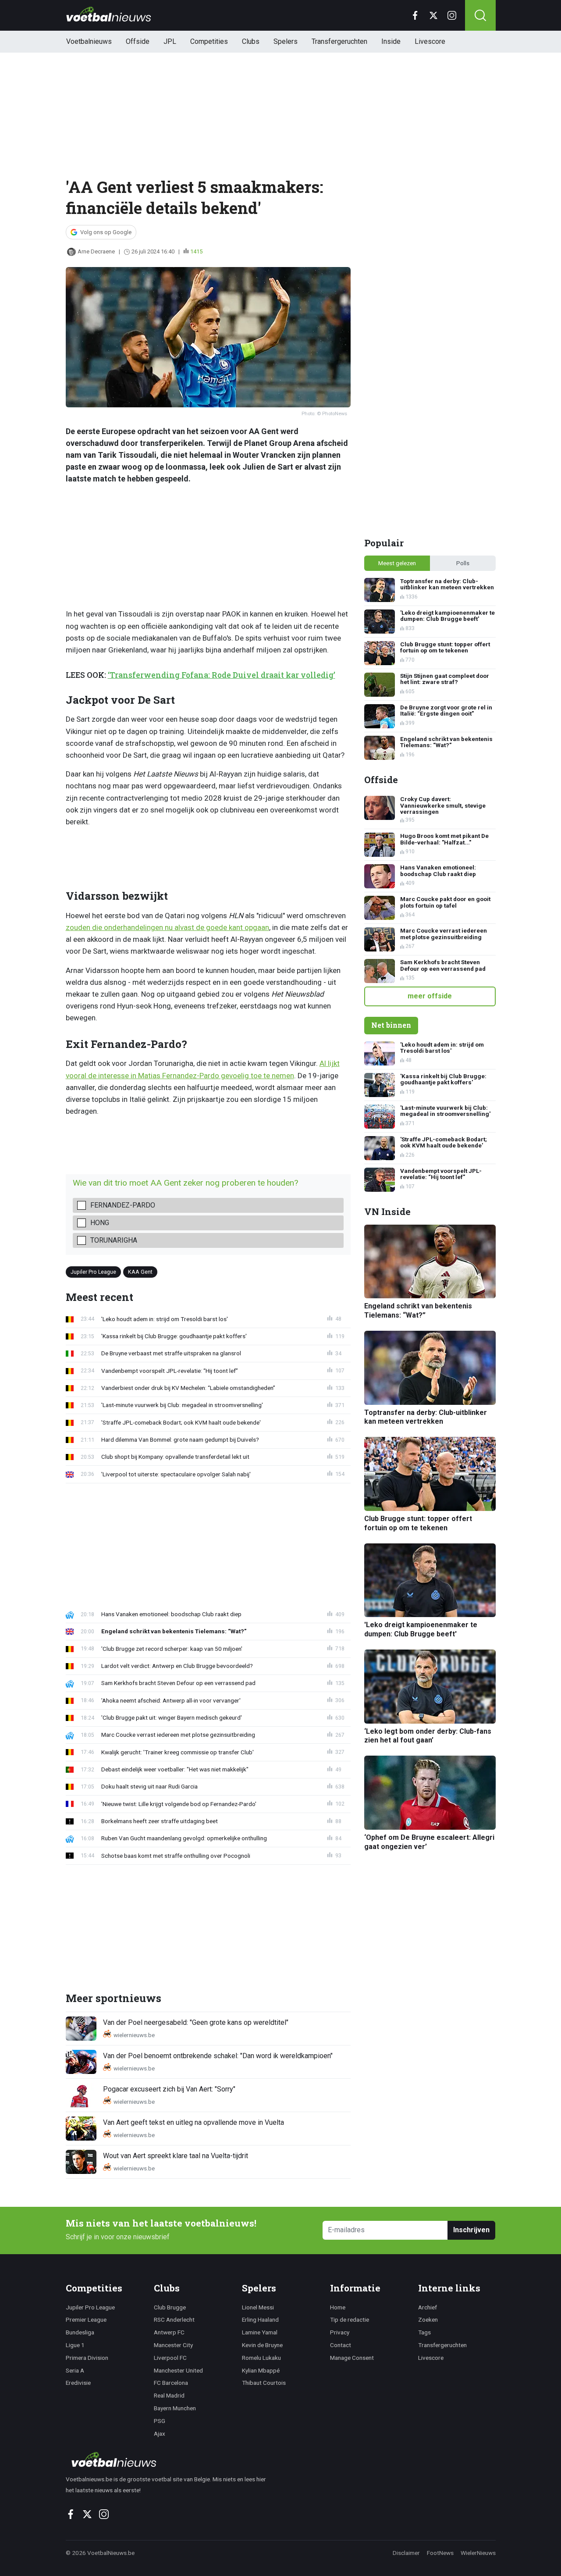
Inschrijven (471, 2230)
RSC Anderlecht (174, 2319)
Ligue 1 (75, 2345)
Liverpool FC (170, 2358)
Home (338, 2307)
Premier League (86, 2319)
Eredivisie (78, 2383)
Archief (428, 2307)
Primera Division (87, 2358)
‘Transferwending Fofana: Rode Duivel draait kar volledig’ (222, 675)
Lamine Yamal (260, 2332)
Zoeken (428, 2319)
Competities (209, 41)
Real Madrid (169, 2395)
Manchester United (178, 2370)
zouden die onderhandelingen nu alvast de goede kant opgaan (167, 927)
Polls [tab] (463, 563)
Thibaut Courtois (264, 2383)
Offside (138, 41)
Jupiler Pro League (93, 1272)
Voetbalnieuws (89, 41)
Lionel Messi (258, 2307)
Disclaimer (406, 2553)
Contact (341, 2345)
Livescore (430, 41)
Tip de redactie (350, 2319)
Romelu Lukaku (261, 2358)
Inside (391, 41)
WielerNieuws (478, 2553)
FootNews (440, 2553)
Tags (424, 2332)
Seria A (75, 2370)
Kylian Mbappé (261, 2370)
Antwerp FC (169, 2332)
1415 (196, 251)
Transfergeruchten (339, 41)
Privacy (340, 2332)
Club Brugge (170, 2307)
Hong (100, 1223)
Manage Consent (352, 2358)
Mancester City (173, 2345)
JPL (170, 41)
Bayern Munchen (175, 2408)
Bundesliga (80, 2332)
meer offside (430, 996)
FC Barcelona (171, 2383)
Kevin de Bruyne (262, 2345)
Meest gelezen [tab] (397, 563)
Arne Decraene (96, 251)
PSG (160, 2421)
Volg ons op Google (106, 232)
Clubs (251, 41)
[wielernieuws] (171, 2459)
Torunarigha (114, 1240)
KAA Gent (140, 1272)
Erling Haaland (260, 2319)
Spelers (286, 41)
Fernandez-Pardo (123, 1205)
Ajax (160, 2433)
